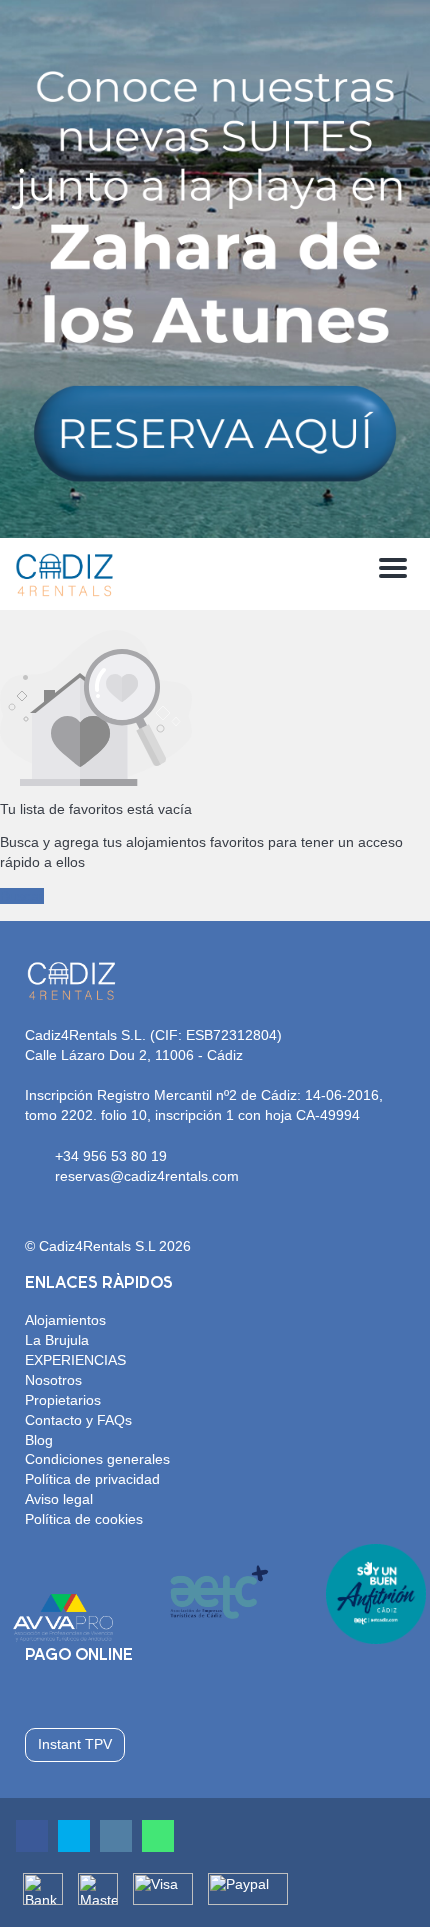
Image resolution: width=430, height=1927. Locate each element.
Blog (39, 1440)
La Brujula (57, 1340)
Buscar (22, 896)
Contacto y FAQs (78, 1420)
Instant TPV (75, 1744)
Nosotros (53, 1380)
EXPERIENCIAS (75, 1360)
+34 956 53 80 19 (111, 1156)
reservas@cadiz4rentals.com (147, 1176)
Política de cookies (84, 1519)
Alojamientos (65, 1320)
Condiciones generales (97, 1459)
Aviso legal (59, 1499)
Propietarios (63, 1400)
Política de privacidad (92, 1479)
